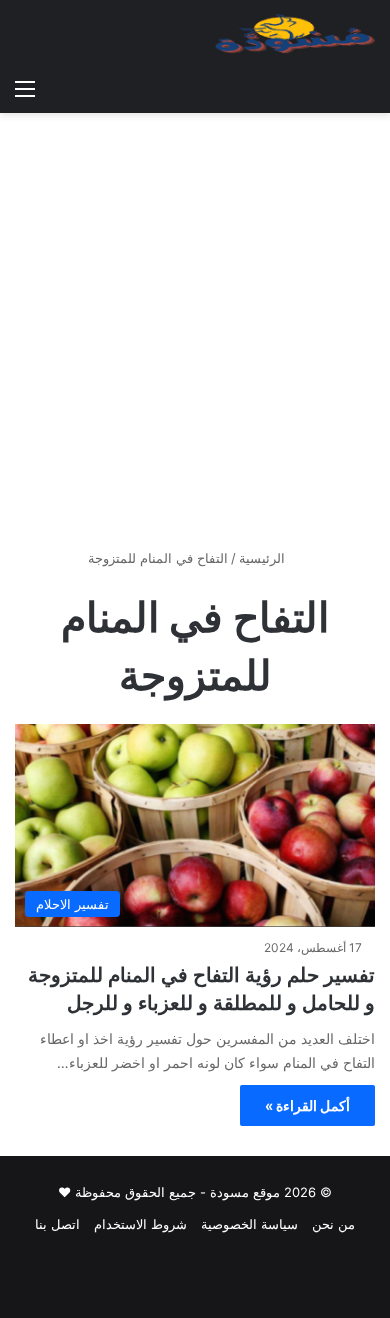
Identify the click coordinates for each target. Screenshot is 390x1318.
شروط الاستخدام (140, 1224)
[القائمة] (25, 88)
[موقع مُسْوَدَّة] (295, 34)
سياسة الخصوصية (249, 1224)
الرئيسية (264, 558)
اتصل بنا (57, 1224)
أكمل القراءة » (307, 1105)
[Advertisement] (195, 338)
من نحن (333, 1224)
